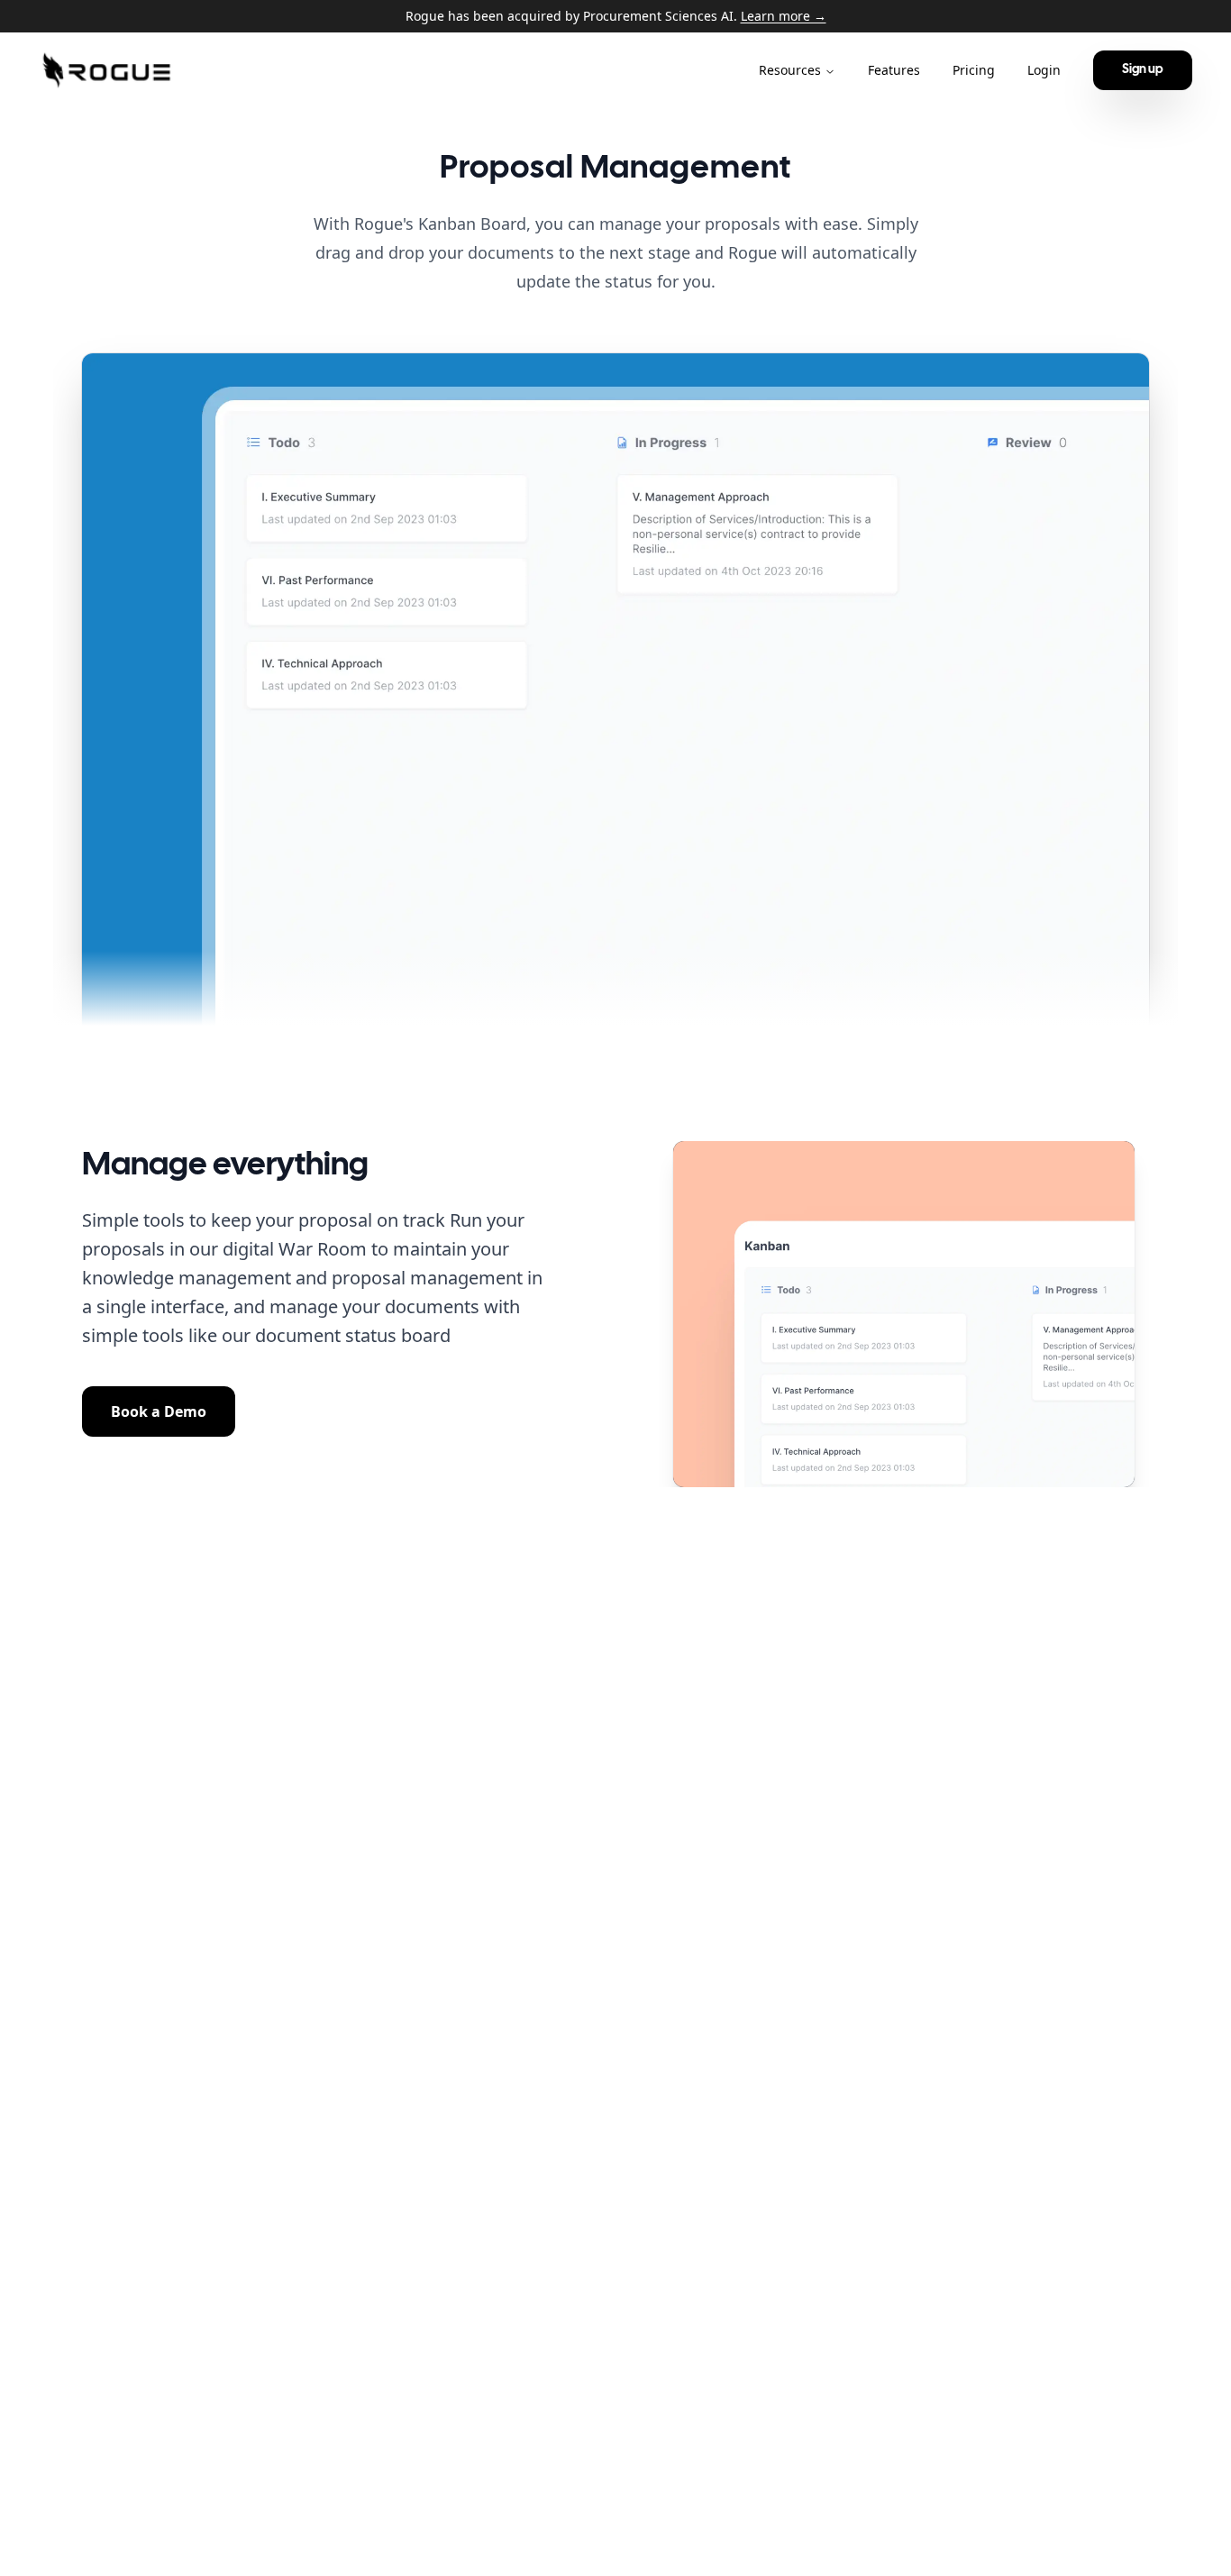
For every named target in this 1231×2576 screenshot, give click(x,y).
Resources (790, 70)
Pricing (974, 70)
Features (894, 70)
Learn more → (784, 16)
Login (1044, 70)
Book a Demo (159, 1411)
